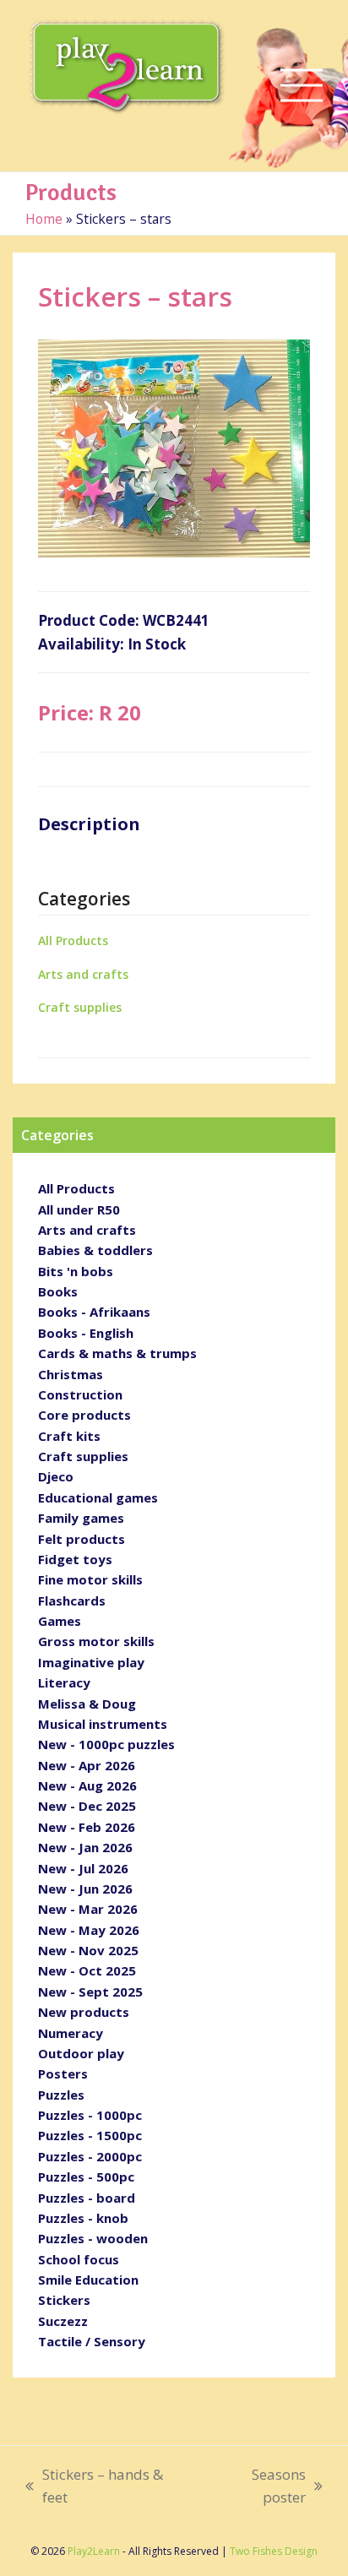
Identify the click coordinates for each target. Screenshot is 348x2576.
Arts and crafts (83, 974)
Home (44, 219)
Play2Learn (94, 2551)
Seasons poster (256, 2487)
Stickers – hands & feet (94, 2487)
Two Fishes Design (274, 2551)
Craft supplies (80, 1007)
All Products (73, 940)
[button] (302, 86)
